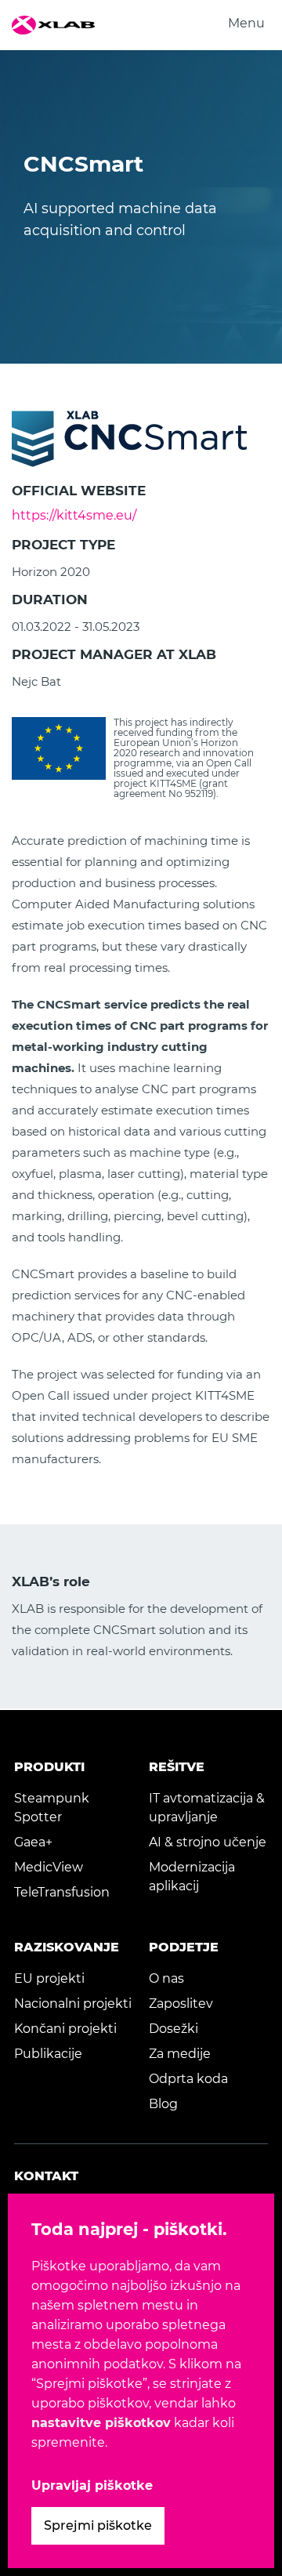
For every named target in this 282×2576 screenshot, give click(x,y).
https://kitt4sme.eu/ (74, 515)
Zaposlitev (181, 2004)
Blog (163, 2104)
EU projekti (49, 1978)
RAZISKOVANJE (67, 1947)
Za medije (180, 2054)
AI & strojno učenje (208, 1842)
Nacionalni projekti (73, 2004)
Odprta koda (188, 2079)
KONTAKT (46, 2176)
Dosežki (174, 2029)
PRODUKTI (49, 1767)
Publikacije (48, 2054)
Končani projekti (65, 2029)
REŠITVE (177, 1767)
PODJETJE (184, 1947)
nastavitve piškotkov (101, 2423)
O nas (166, 1978)
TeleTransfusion (62, 1892)
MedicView (49, 1867)
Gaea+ (33, 1842)
